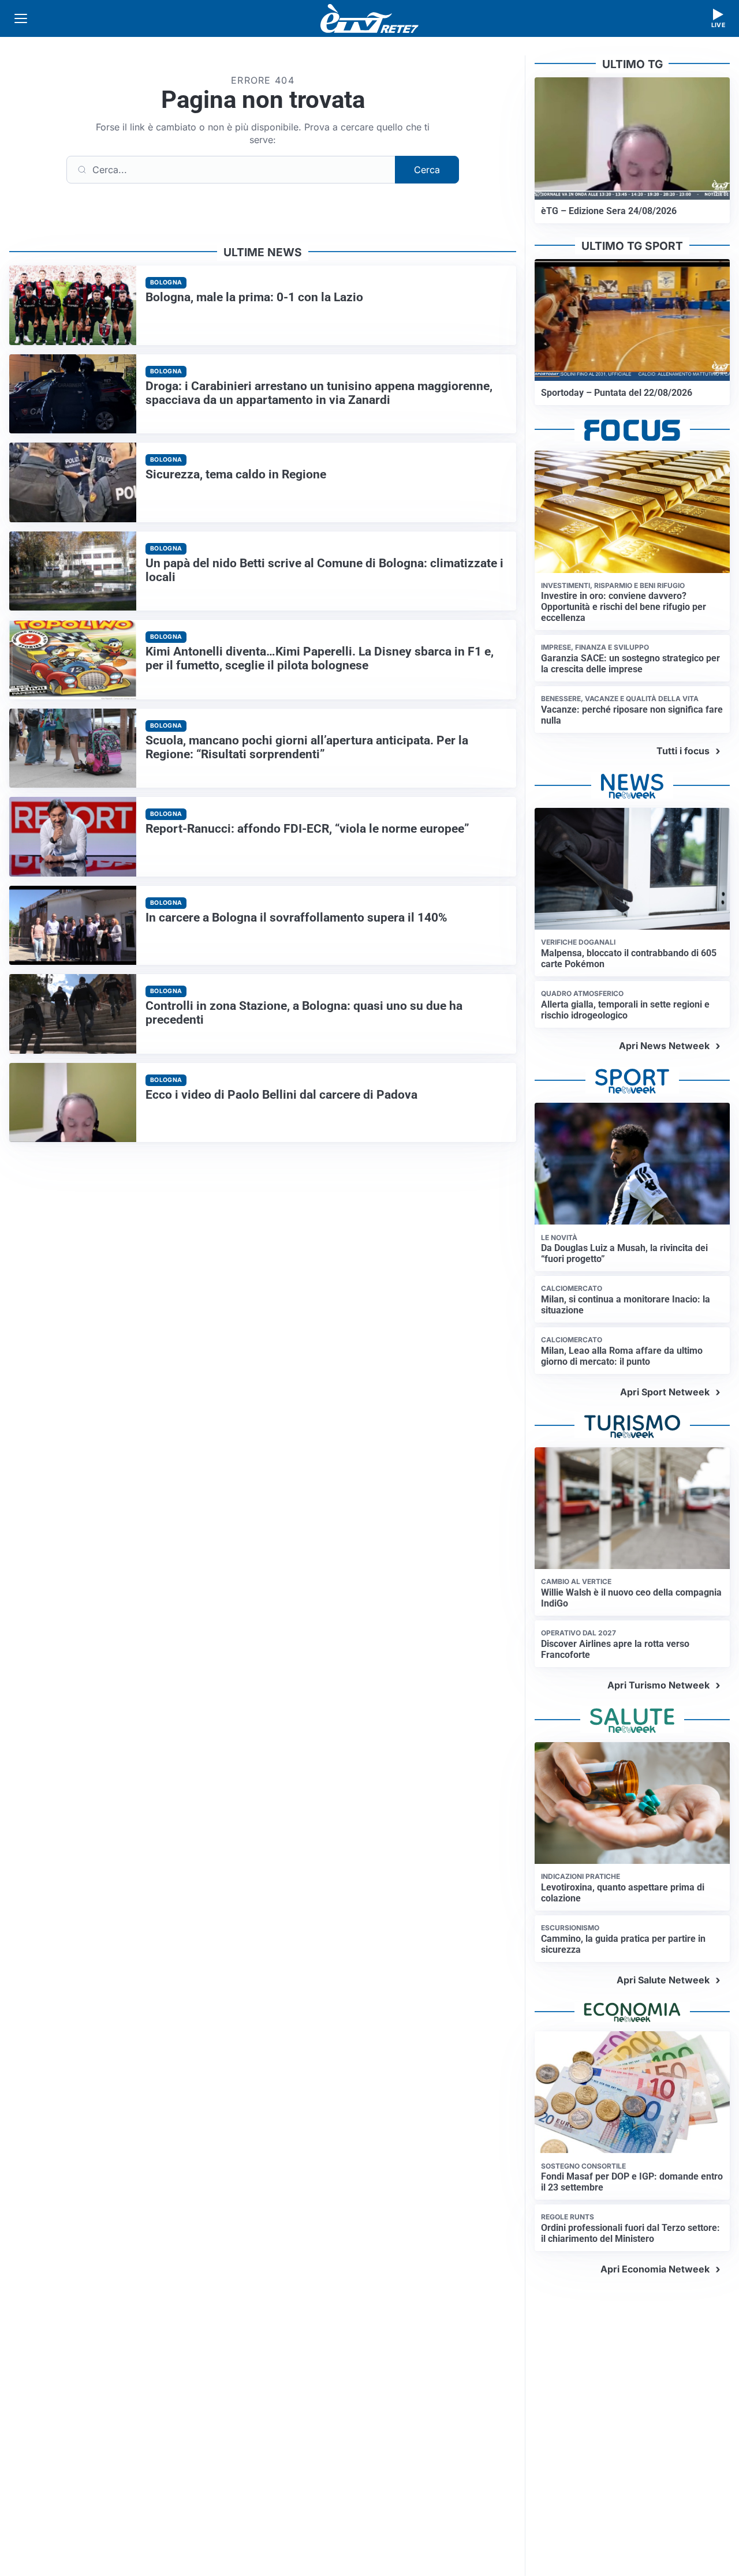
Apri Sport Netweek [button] (665, 1392)
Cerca (427, 170)
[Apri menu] (21, 18)
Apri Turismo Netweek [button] (658, 1685)
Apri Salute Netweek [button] (663, 1980)
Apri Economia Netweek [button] (655, 2269)
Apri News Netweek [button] (664, 1046)
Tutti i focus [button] (683, 751)
